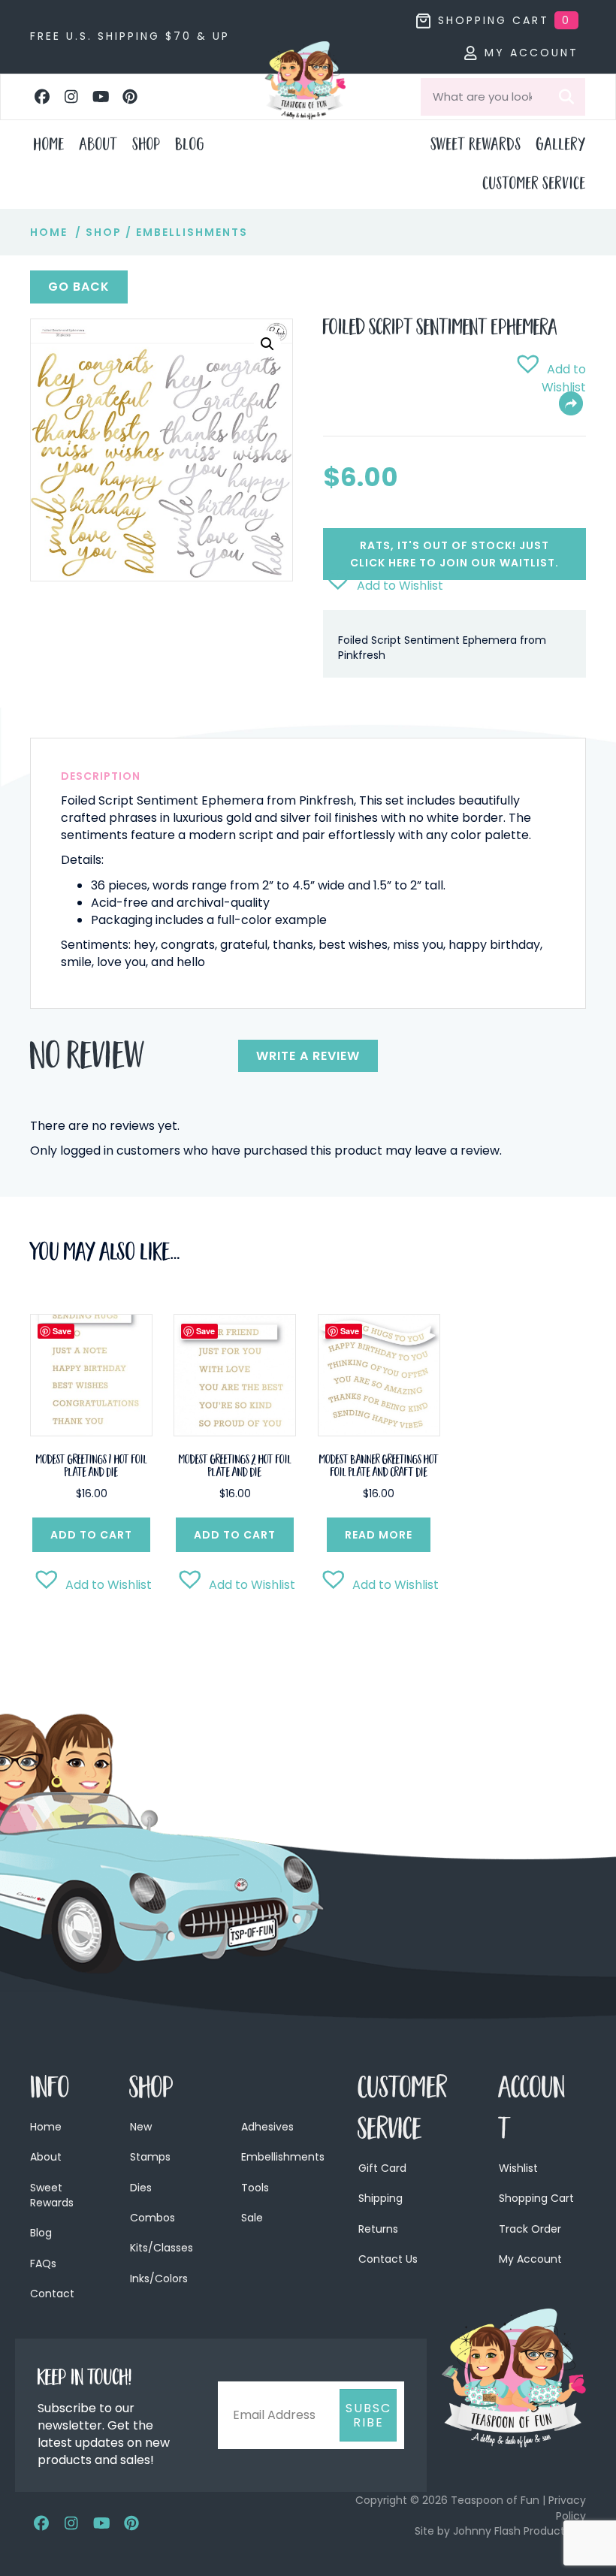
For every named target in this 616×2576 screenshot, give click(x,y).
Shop (104, 232)
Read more (379, 1535)
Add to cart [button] (91, 1535)
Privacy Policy (567, 2508)
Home (49, 232)
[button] (42, 97)
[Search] (566, 97)
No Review (88, 1060)
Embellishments (192, 232)
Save (62, 1331)
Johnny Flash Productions (519, 2531)
